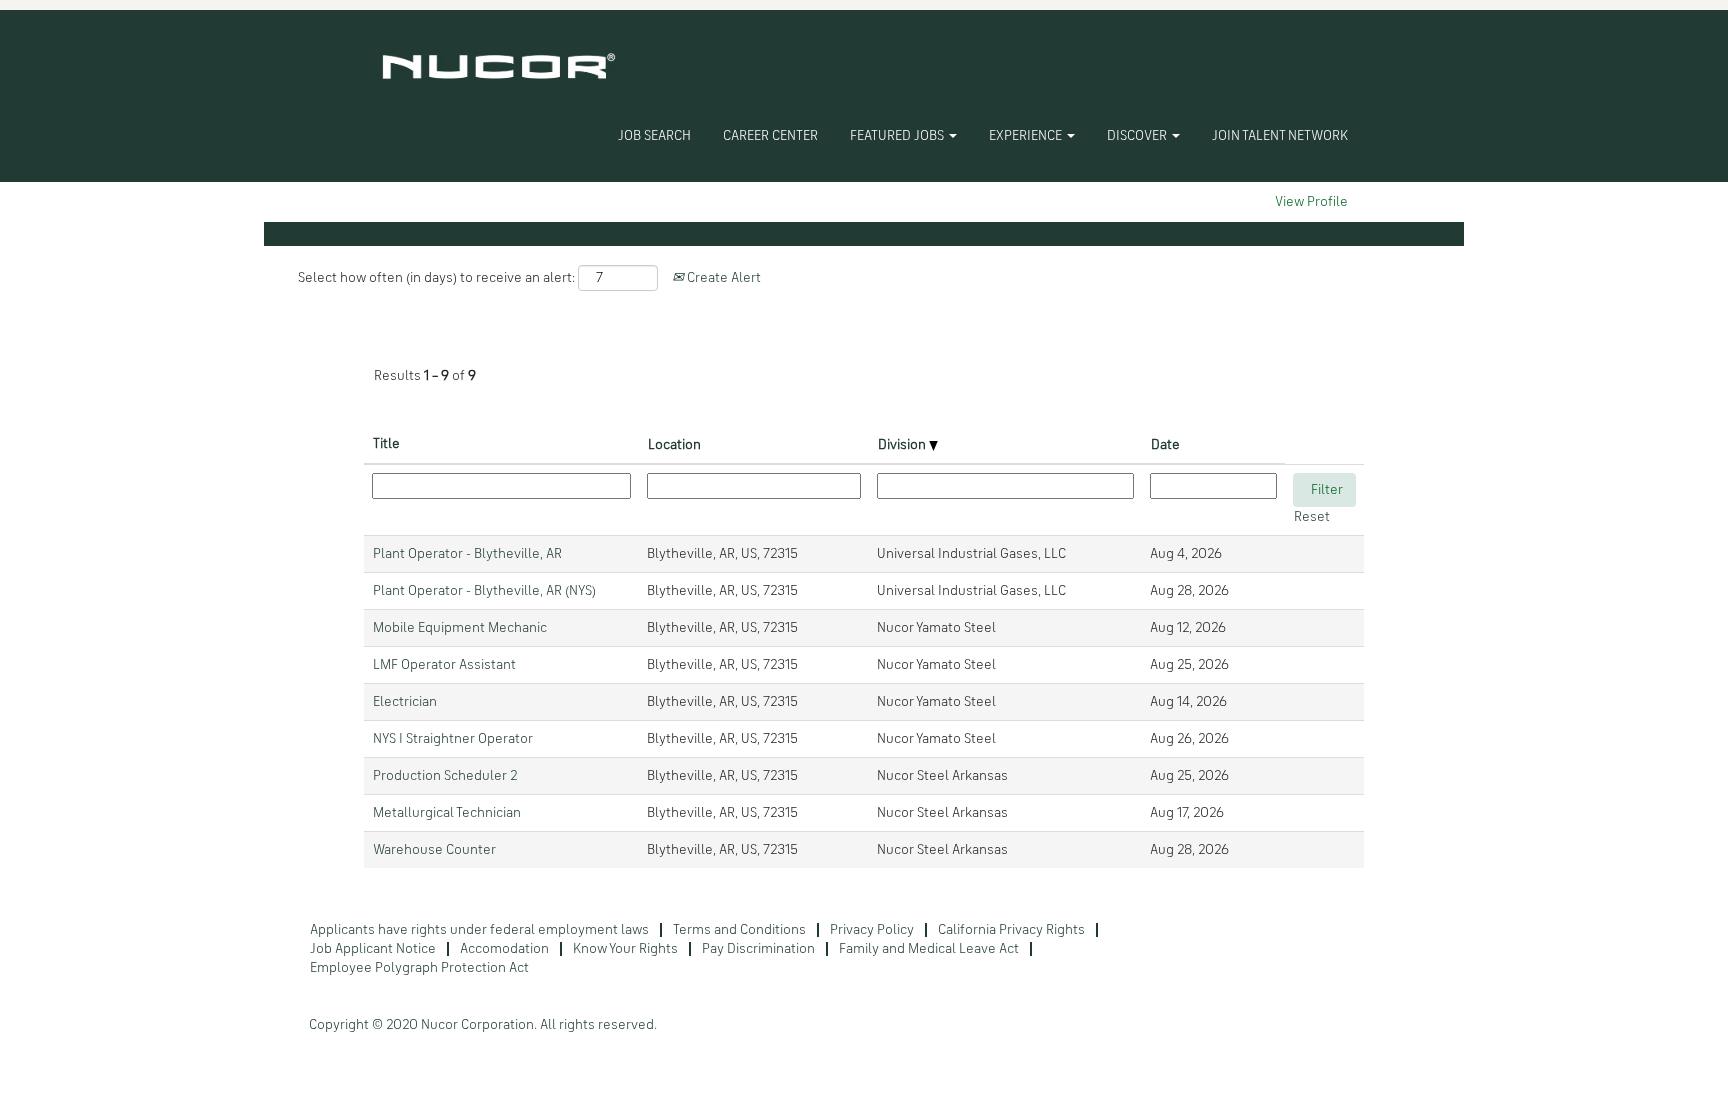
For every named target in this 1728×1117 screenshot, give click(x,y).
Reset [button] (1312, 517)
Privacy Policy (872, 930)
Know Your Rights (625, 949)
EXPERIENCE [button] (1027, 136)
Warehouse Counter (434, 850)
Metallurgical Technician (447, 813)
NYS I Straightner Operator (453, 739)
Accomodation (504, 949)
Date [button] (1165, 445)
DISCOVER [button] (1138, 136)
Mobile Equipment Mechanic (460, 628)
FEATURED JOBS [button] (898, 136)
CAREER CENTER (770, 136)
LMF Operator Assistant (444, 665)
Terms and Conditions (739, 930)
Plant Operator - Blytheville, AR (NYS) (484, 591)
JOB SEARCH (654, 136)
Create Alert (722, 278)
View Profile (1311, 202)
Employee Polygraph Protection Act (419, 968)
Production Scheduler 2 (445, 776)
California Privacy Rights (1011, 930)
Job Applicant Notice (373, 949)
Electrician (405, 702)
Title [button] (386, 444)
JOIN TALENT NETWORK (1280, 136)
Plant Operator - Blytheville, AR (467, 554)
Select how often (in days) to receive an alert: (436, 278)
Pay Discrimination (758, 949)
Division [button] (903, 445)
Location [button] (674, 445)
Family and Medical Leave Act (929, 949)
